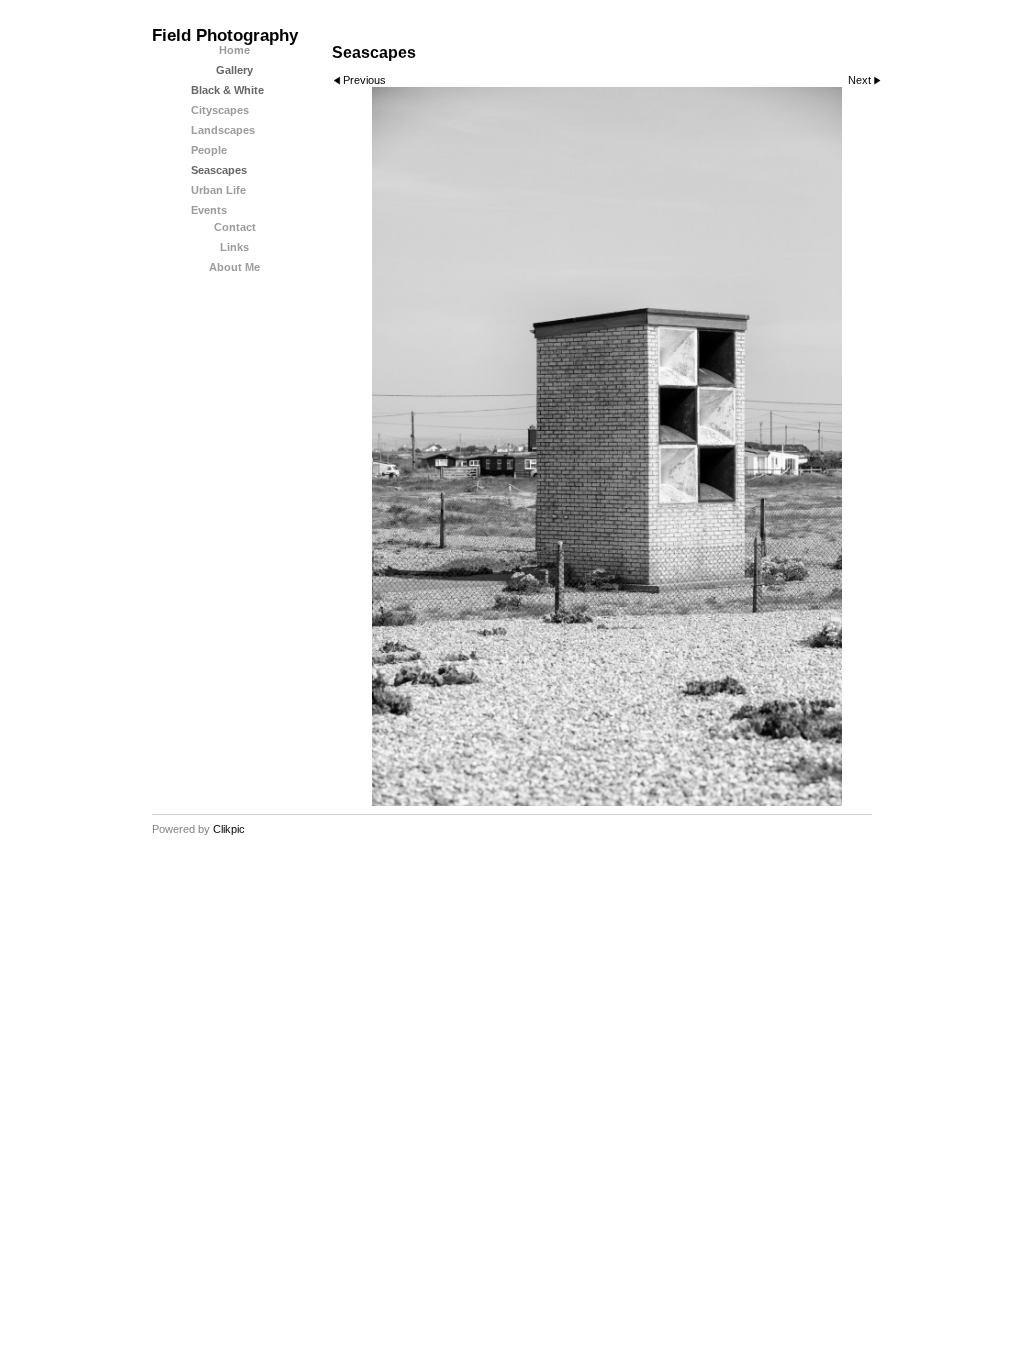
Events (209, 210)
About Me (234, 267)
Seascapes (219, 170)
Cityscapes (220, 110)
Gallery (234, 70)
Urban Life (218, 190)
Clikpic (229, 829)
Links (234, 247)
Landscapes (223, 130)
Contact (235, 227)
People (209, 150)
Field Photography (225, 35)
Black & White (227, 90)
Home (234, 50)
